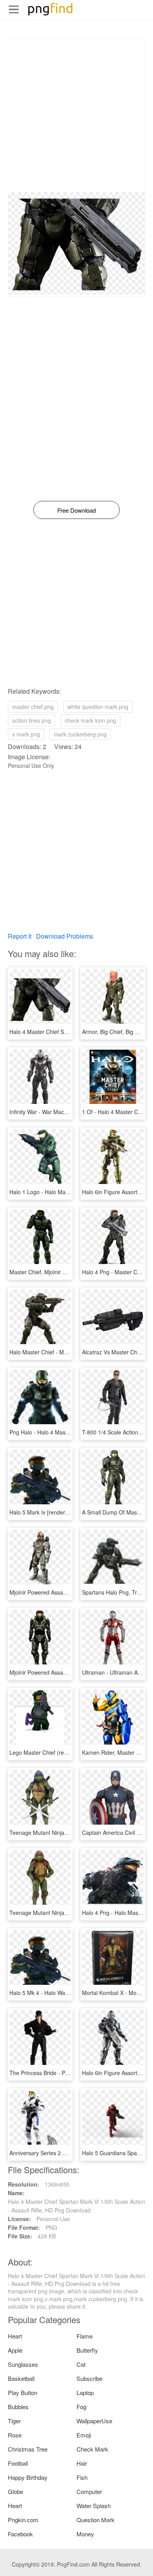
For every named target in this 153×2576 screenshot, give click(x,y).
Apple (15, 2350)
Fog (81, 2407)
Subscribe (89, 2378)
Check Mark (92, 2449)
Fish (82, 2477)
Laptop (85, 2392)
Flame (85, 2336)
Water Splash (94, 2506)
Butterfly (87, 2350)
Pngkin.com (23, 2520)
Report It (20, 936)
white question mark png (98, 707)
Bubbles (18, 2407)
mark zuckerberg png (80, 734)
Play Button (23, 2392)
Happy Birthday (28, 2477)
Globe (15, 2491)
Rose (15, 2435)
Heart (15, 2336)
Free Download (76, 510)
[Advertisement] (76, 115)
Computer (89, 2491)
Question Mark (96, 2520)
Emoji (84, 2435)
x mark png (26, 734)
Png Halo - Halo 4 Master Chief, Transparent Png (70, 1432)
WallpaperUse (94, 2421)
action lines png (32, 720)
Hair (82, 2463)
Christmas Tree (28, 2449)
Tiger (14, 2421)
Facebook (20, 2534)
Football (18, 2463)
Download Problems (65, 936)
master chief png (33, 707)
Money (85, 2534)
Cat (81, 2364)
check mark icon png (90, 720)
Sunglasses (23, 2364)
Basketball (21, 2378)
